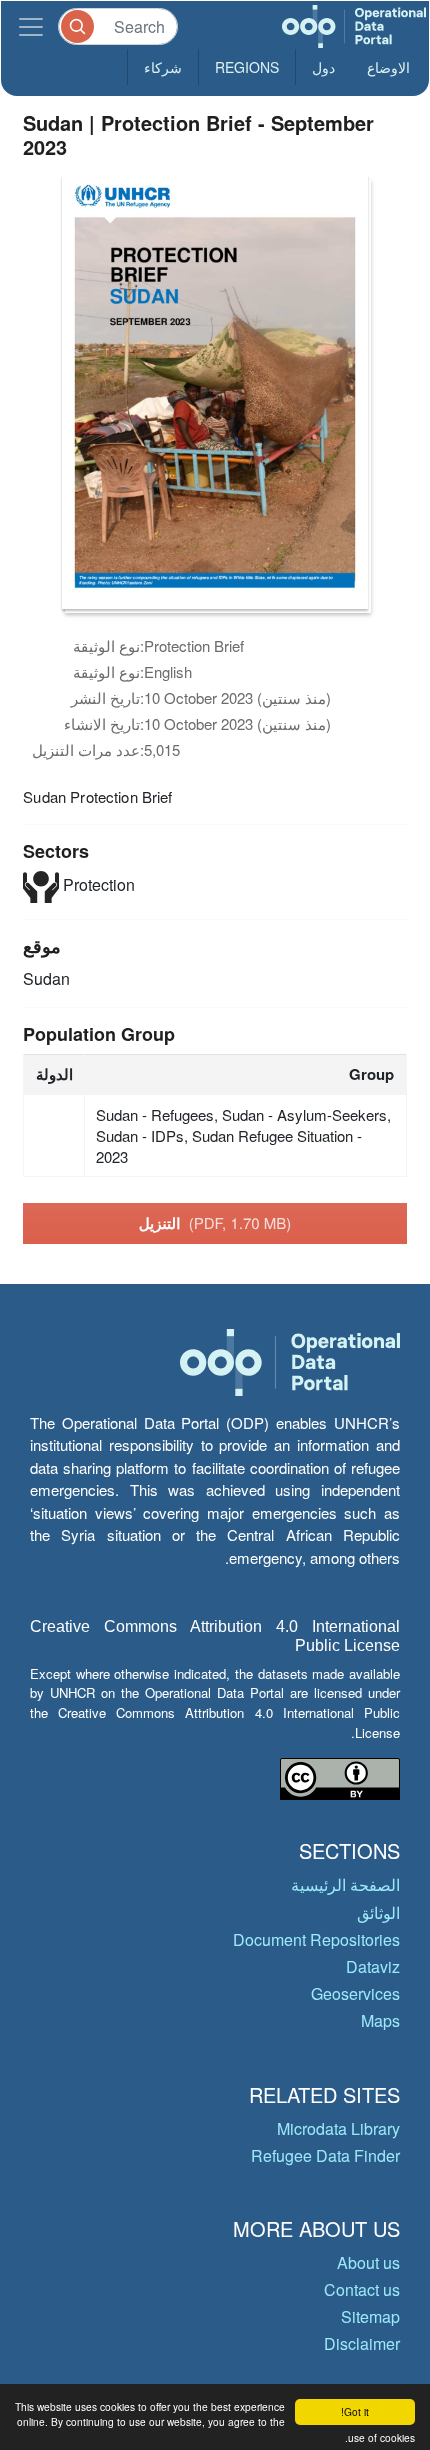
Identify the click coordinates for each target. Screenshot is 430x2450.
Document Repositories (316, 1939)
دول (323, 67)
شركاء (163, 67)
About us (368, 2262)
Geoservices (355, 1993)
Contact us (362, 2289)
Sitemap (370, 2316)
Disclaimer (362, 2343)
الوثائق (378, 1912)
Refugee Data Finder (325, 2155)
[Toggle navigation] (31, 26)
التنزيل (215, 1223)
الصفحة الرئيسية (345, 1884)
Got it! (355, 2411)
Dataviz (373, 1966)
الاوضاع (388, 67)
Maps (380, 2020)
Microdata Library (338, 2128)
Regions (247, 67)
